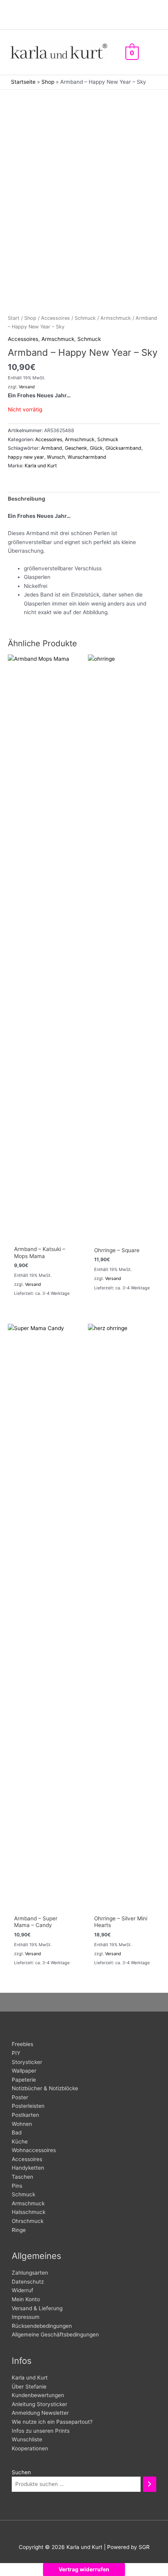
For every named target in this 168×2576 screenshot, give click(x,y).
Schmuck (85, 318)
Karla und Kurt (41, 466)
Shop (48, 82)
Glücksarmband (123, 448)
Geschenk (76, 448)
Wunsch (56, 457)
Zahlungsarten (30, 2273)
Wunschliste (27, 2439)
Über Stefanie (29, 2387)
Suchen (21, 2472)
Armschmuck (116, 318)
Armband (52, 448)
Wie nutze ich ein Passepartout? (52, 2422)
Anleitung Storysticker (39, 2404)
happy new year (26, 457)
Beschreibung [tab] (27, 499)
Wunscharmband (87, 457)
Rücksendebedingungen (42, 2326)
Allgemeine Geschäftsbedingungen (55, 2334)
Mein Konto (26, 2299)
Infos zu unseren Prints (41, 2431)
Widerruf (22, 2290)
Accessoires (55, 318)
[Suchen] (150, 2484)
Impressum (26, 2317)
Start (14, 318)
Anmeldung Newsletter (40, 2413)
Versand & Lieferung (37, 2308)
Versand (27, 387)
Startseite (23, 82)
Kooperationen (30, 2448)
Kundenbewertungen (38, 2395)
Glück (96, 448)
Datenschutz (28, 2282)
